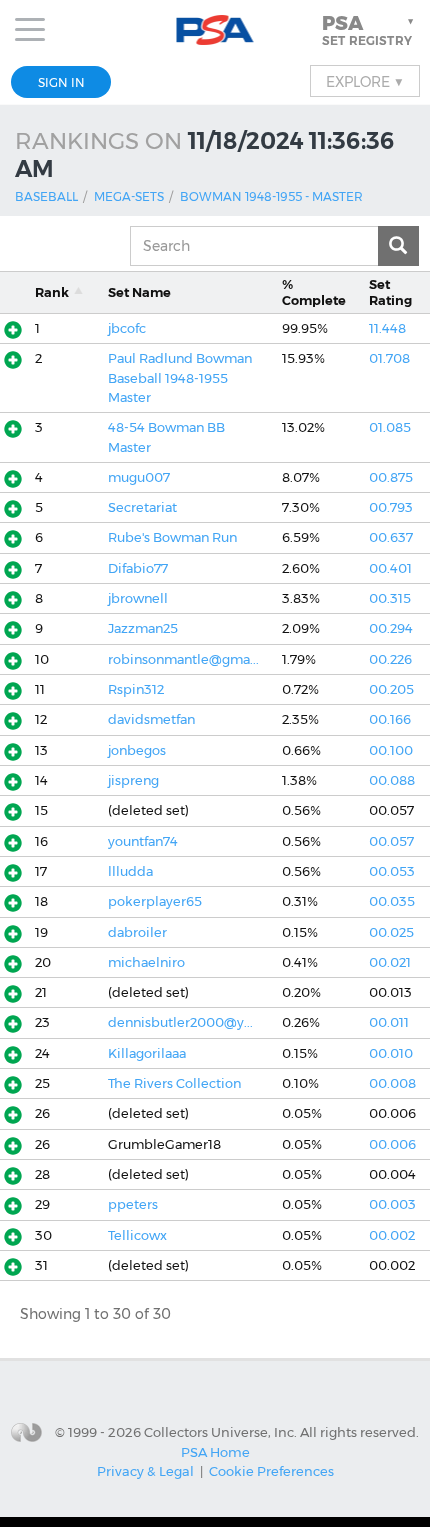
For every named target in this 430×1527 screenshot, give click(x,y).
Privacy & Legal (145, 1471)
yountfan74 (143, 841)
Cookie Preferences (271, 1471)
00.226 (390, 659)
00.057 (391, 841)
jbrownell (138, 598)
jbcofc (127, 328)
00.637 (391, 537)
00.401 (390, 568)
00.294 (391, 628)
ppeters (133, 1204)
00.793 (391, 507)
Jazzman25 (143, 628)
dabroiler (137, 932)
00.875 (391, 477)
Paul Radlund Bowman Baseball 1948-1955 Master (180, 378)
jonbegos (137, 750)
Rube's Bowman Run (172, 537)
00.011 (389, 1022)
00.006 (392, 1144)
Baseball (46, 196)
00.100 (391, 750)
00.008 (392, 1083)
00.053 (392, 871)
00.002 (392, 1235)
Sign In (61, 82)
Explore (365, 81)
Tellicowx (137, 1235)
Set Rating (390, 292)
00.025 (391, 932)
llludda (130, 871)
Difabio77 (138, 568)
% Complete (314, 292)
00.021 (390, 962)
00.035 (392, 901)
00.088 (392, 780)
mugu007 (139, 477)
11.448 (387, 328)
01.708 (389, 358)
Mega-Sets (129, 196)
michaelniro (146, 962)
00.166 (390, 719)
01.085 (390, 427)
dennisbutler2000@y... (180, 1022)
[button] (370, 30)
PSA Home (215, 1452)
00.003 (392, 1204)
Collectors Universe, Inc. (220, 1431)
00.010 (391, 1053)
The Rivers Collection (174, 1083)
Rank (52, 292)
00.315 (390, 598)
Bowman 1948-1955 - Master (271, 196)
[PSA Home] (215, 30)
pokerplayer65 (155, 901)
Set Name (139, 292)
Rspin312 (136, 689)
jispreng (133, 780)
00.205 (391, 689)
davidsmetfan (151, 719)
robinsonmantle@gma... (183, 659)
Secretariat (142, 507)
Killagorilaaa (147, 1053)
